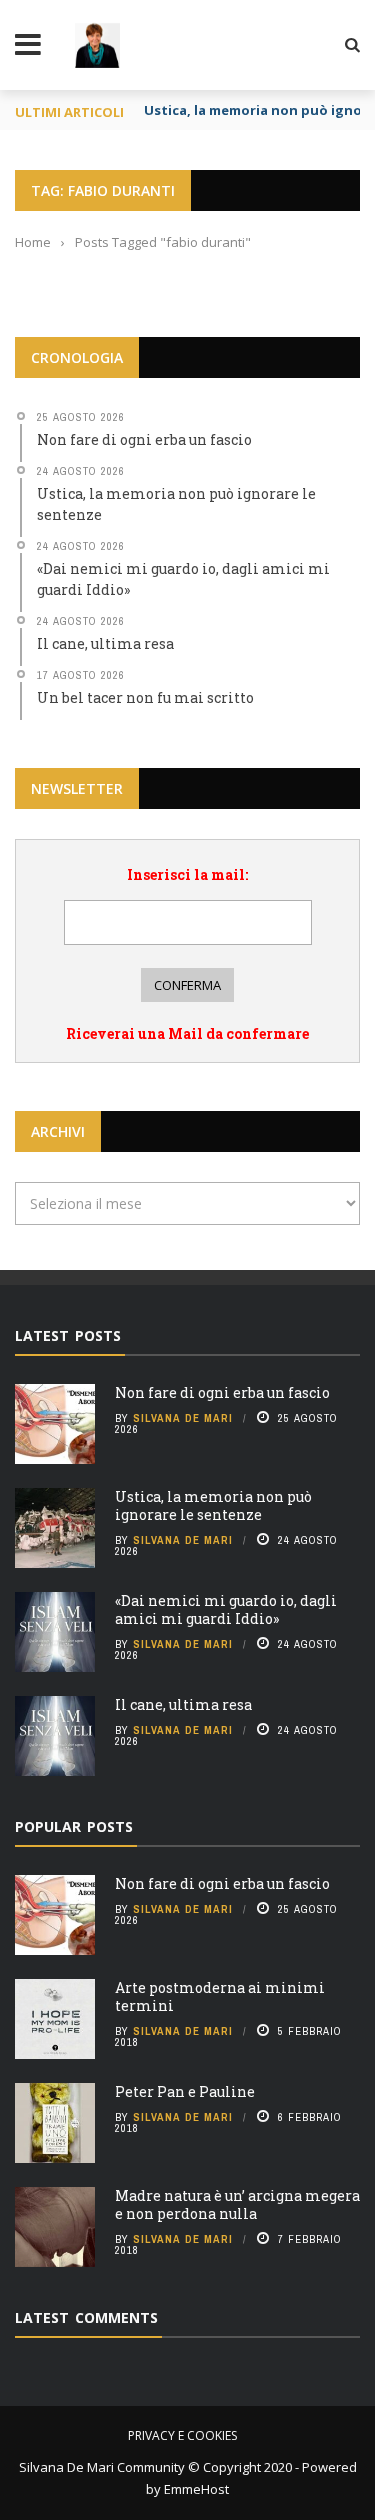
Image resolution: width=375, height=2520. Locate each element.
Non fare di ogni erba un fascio (222, 1392)
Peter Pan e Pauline (185, 2091)
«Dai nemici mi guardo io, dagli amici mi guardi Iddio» (226, 1609)
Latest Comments (86, 2317)
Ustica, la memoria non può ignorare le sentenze (213, 1505)
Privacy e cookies (182, 2435)
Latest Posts (68, 1335)
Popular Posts (74, 1826)
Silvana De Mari (183, 1418)
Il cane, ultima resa (183, 1704)
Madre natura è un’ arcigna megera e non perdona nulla (237, 2204)
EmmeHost (195, 2489)
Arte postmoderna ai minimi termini (220, 1996)
